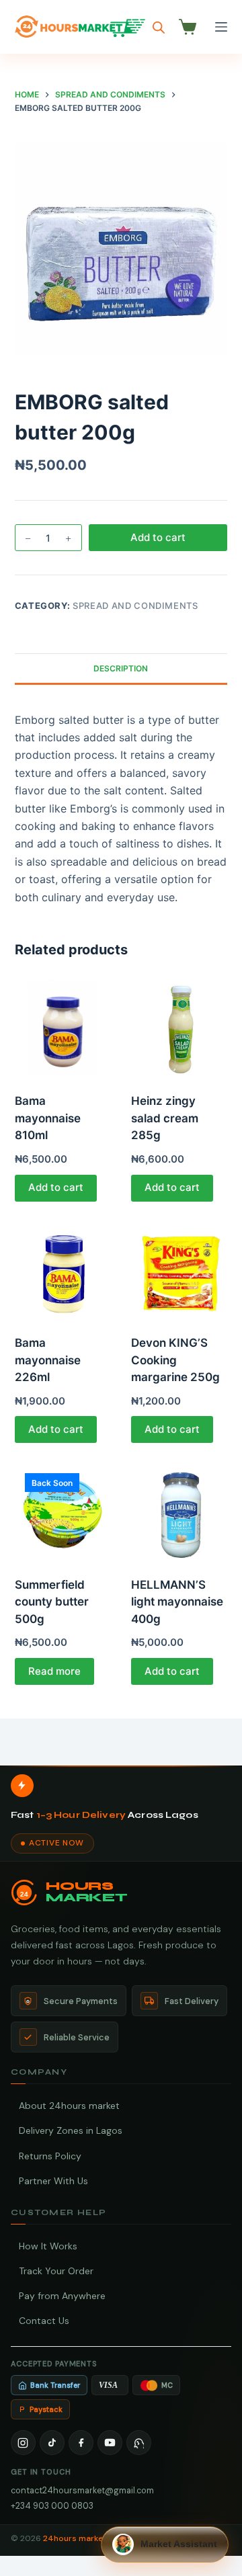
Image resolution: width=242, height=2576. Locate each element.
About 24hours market (69, 2106)
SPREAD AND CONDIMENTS (135, 606)
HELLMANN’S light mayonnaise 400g (177, 1602)
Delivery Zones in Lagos (71, 2130)
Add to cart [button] (56, 1187)
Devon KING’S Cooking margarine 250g (175, 1360)
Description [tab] (121, 668)
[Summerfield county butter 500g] (63, 1511)
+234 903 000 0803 (52, 2506)
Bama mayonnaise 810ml (48, 1118)
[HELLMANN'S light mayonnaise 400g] (179, 1511)
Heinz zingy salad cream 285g (165, 1118)
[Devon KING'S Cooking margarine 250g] (179, 1270)
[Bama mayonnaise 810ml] (63, 1028)
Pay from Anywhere (62, 2296)
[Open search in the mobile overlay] (159, 27)
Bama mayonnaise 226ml (48, 1360)
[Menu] (221, 27)
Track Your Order (56, 2271)
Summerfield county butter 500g (52, 1602)
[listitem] (23, 2443)
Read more (54, 1671)
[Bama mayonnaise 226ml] (63, 1270)
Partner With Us (53, 2181)
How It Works (48, 2246)
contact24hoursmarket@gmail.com (82, 2490)
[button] (165, 2544)
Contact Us (44, 2321)
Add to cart (158, 537)
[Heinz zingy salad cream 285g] (179, 1028)
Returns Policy (50, 2156)
